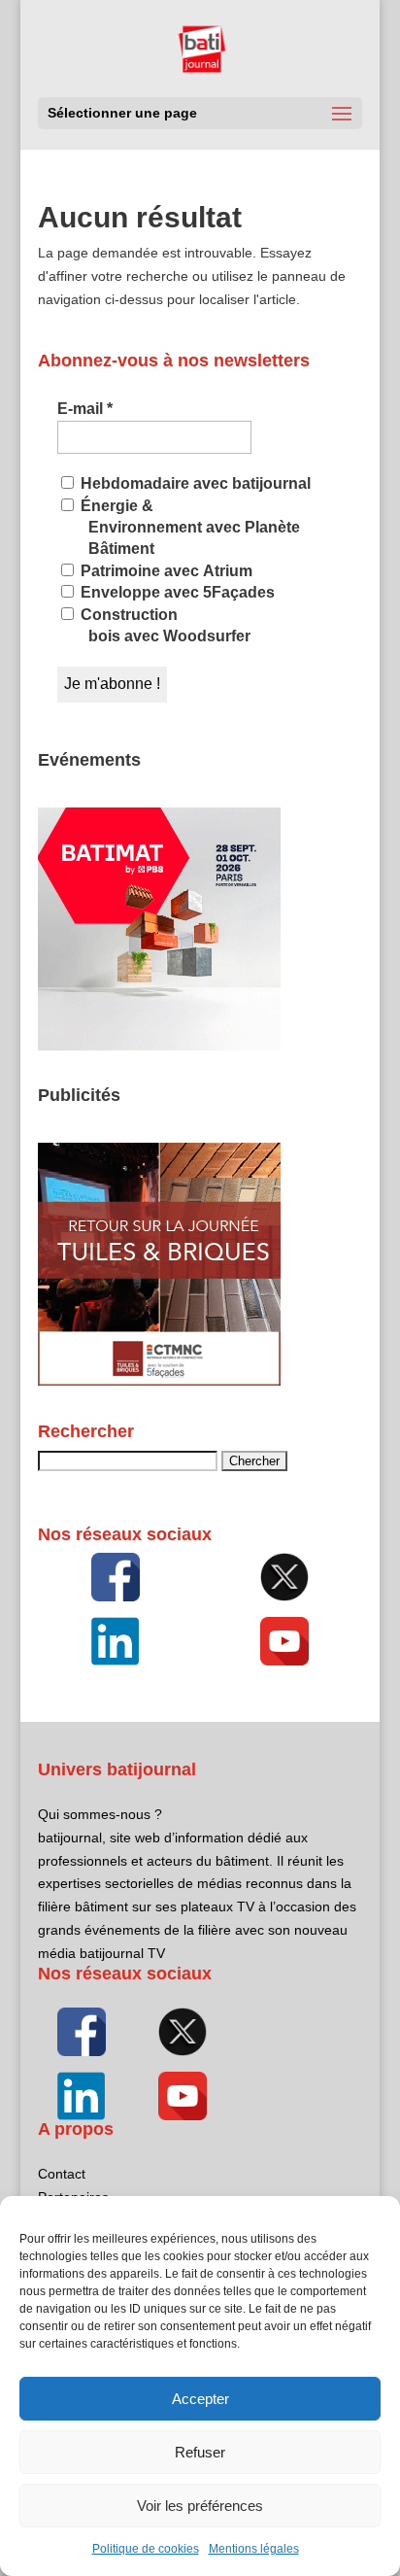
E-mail (85, 409)
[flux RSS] (115, 1577)
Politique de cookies (146, 2549)
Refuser (200, 2452)
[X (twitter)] (285, 1577)
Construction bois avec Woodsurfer (164, 625)
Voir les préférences (200, 2506)
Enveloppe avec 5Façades (176, 592)
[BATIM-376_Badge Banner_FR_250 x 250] (159, 1046)
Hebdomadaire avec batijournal (194, 483)
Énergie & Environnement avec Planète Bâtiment (188, 528)
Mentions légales (254, 2549)
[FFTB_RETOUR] (159, 1381)
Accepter (200, 2399)
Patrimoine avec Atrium (165, 571)
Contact (62, 2174)
